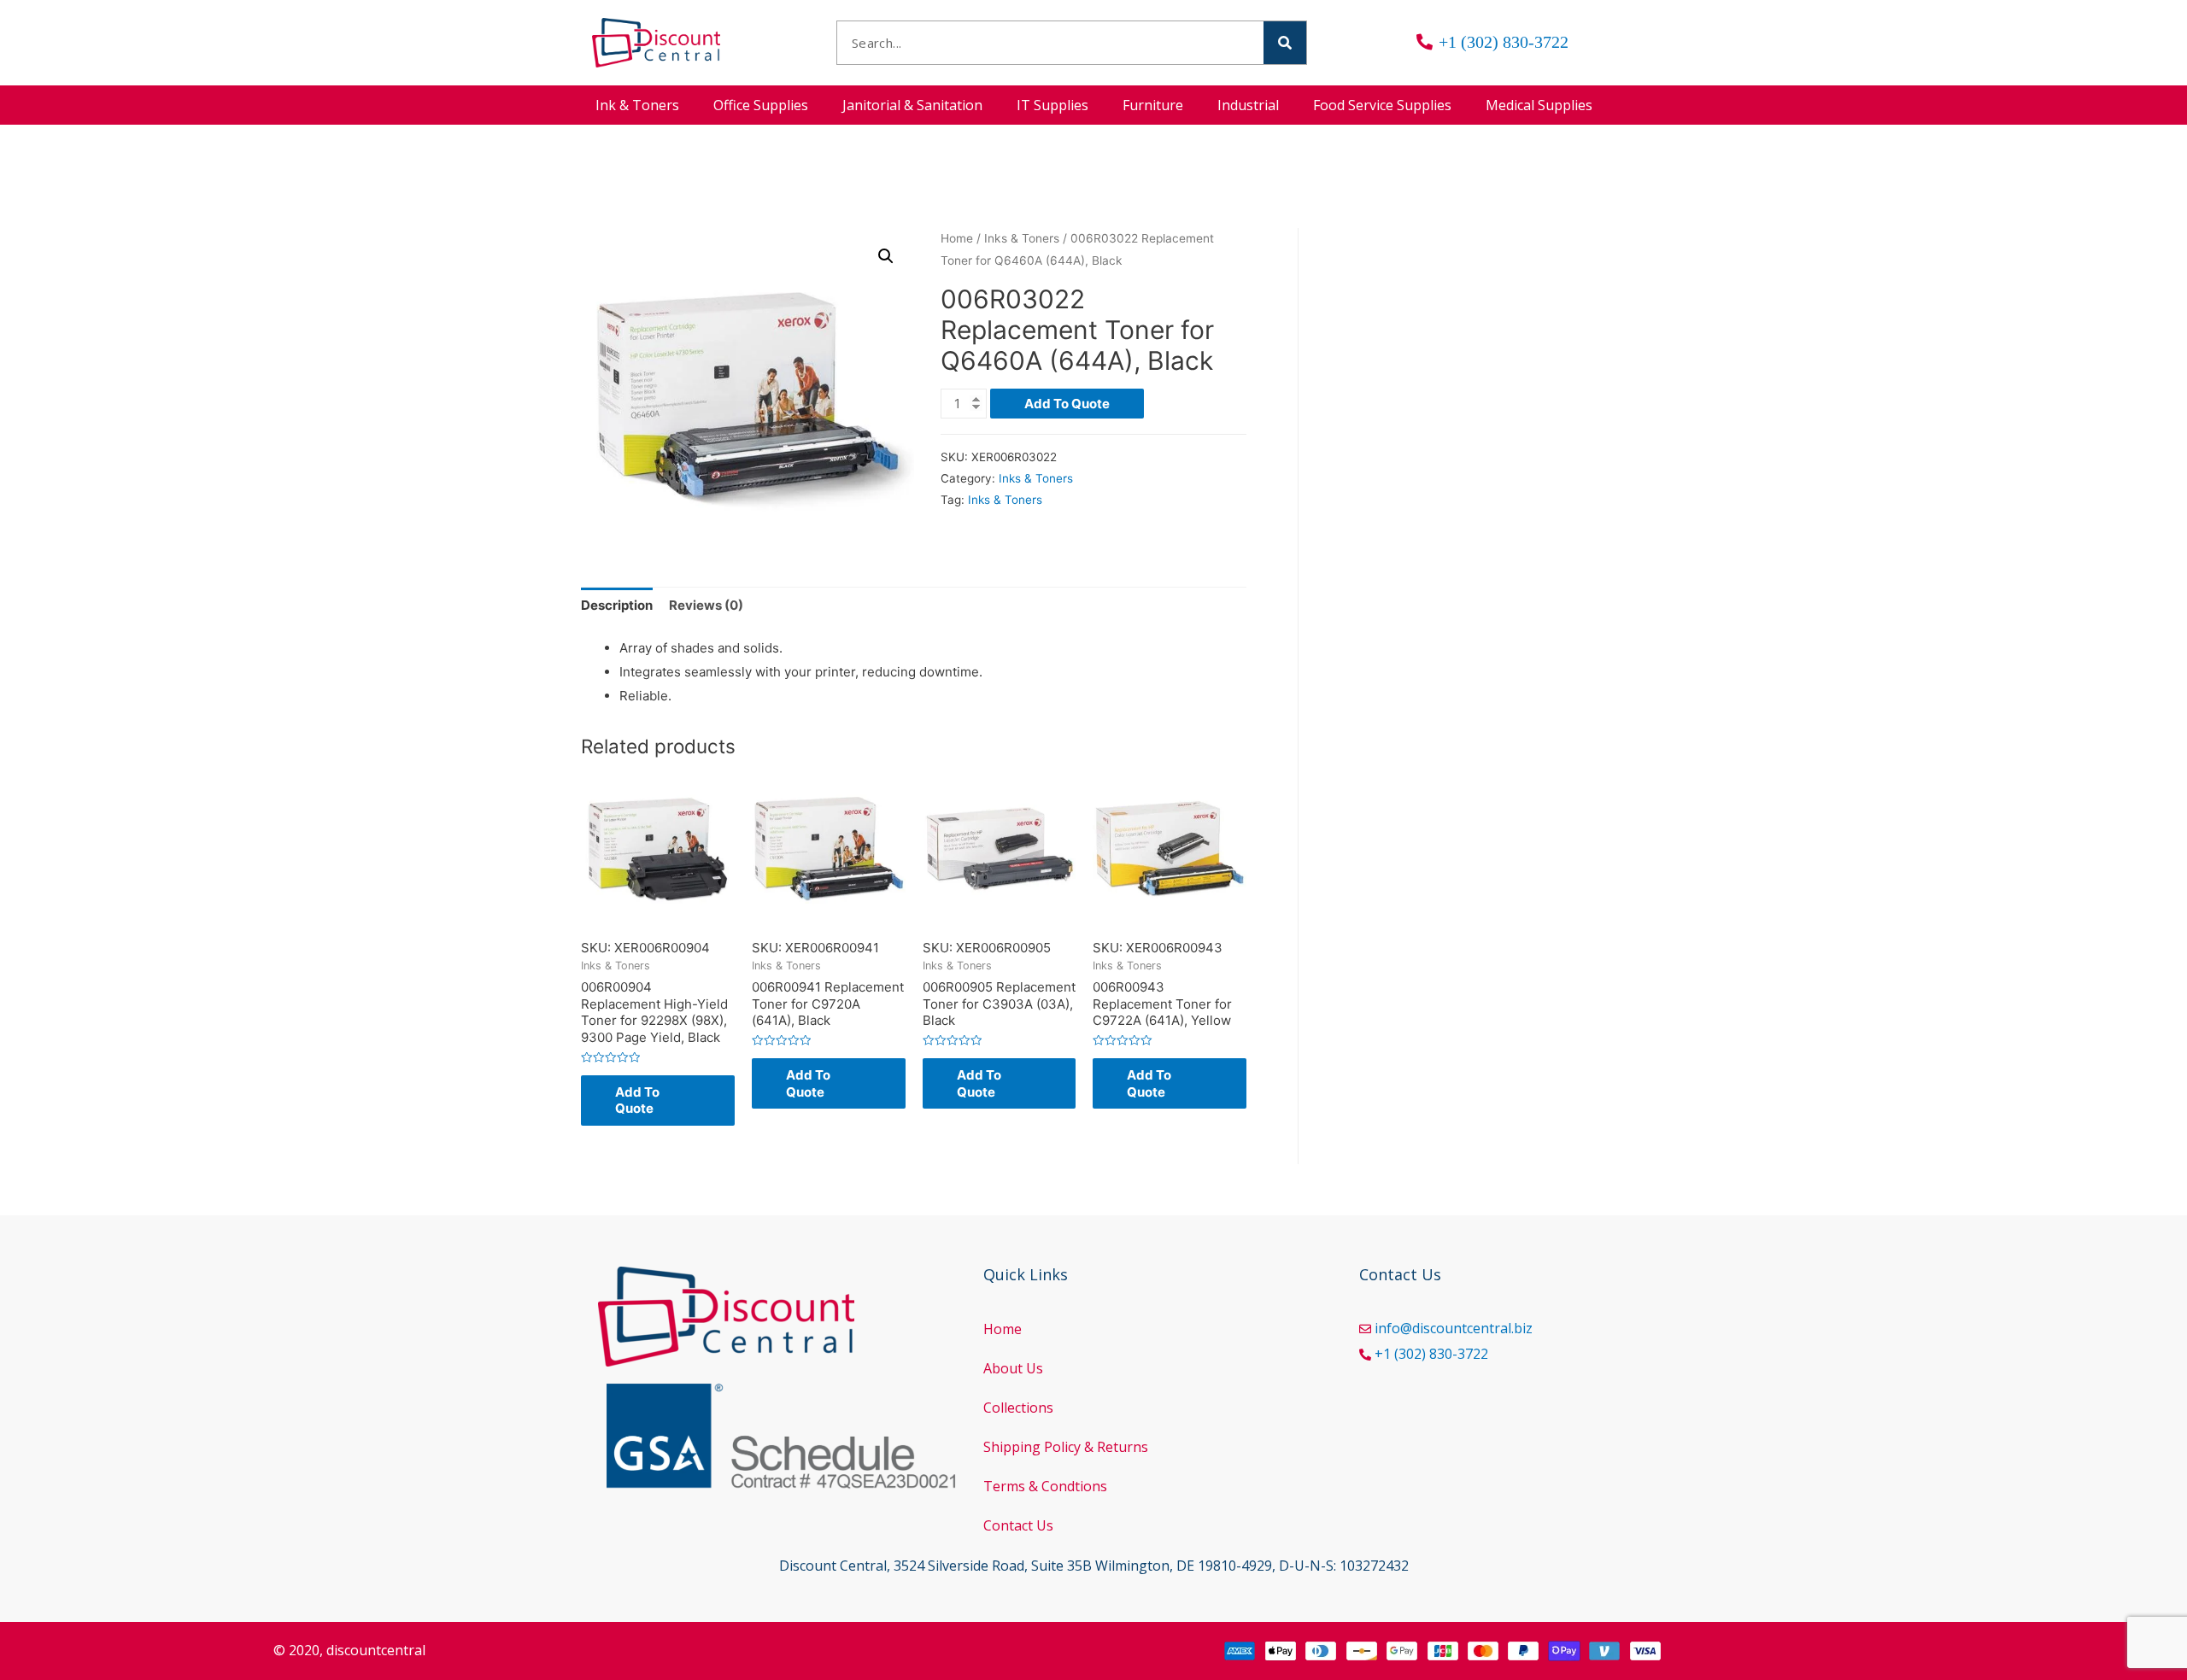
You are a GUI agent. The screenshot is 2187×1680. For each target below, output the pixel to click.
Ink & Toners (637, 105)
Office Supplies (761, 105)
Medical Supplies (1539, 105)
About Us (1013, 1368)
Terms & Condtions (1045, 1486)
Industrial (1248, 105)
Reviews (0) (706, 605)
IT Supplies (1052, 105)
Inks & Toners (1022, 238)
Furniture (1153, 105)
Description (617, 605)
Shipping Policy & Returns (1066, 1447)
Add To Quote (1067, 404)
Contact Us (1018, 1525)
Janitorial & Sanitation (912, 105)
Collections (1018, 1408)
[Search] (1285, 43)
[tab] (617, 606)
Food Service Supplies (1382, 105)
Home (957, 238)
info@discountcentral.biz (1454, 1328)
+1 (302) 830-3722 (1431, 1354)
